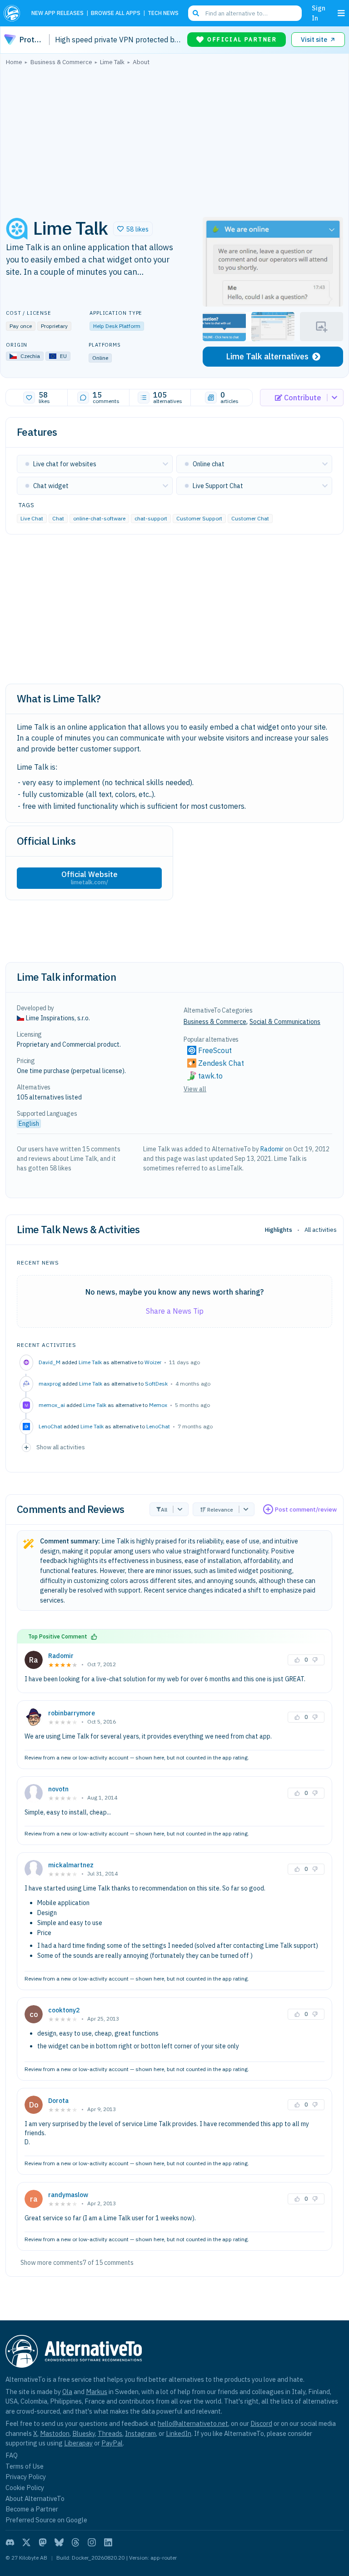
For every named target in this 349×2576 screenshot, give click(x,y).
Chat (58, 518)
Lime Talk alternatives (267, 356)
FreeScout (215, 1050)
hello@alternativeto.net (193, 2423)
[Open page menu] (341, 13)
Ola (67, 2392)
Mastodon (55, 2433)
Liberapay (78, 2443)
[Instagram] (92, 2542)
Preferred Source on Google (46, 2520)
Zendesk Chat (221, 1063)
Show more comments (52, 2263)
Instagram (140, 2433)
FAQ (12, 2455)
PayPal (112, 2443)
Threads (110, 2433)
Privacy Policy (26, 2477)
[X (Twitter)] (26, 2542)
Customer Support (199, 518)
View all (195, 1089)
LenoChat (158, 1426)
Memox (158, 1405)
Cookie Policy (25, 2488)
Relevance (220, 1510)
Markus (97, 2392)
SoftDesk (156, 1384)
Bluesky (84, 2433)
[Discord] (10, 2542)
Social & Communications (285, 1022)
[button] (133, 229)
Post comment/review (306, 1510)
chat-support (151, 518)
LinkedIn (179, 2433)
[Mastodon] (43, 2542)
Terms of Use (25, 2466)
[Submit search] (196, 13)
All (164, 1510)
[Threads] (75, 2542)
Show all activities (61, 1447)
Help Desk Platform (117, 326)
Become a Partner (32, 2509)
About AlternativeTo (35, 2498)
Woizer (153, 1362)
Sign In (319, 13)
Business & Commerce (215, 1022)
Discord (261, 2423)
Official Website (90, 878)
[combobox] (245, 13)
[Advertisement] (174, 139)
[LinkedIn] (108, 2542)
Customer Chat (250, 518)
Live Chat (32, 518)
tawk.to (210, 1076)
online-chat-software (99, 518)
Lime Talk (90, 1362)
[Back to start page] (14, 13)
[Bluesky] (59, 2542)
